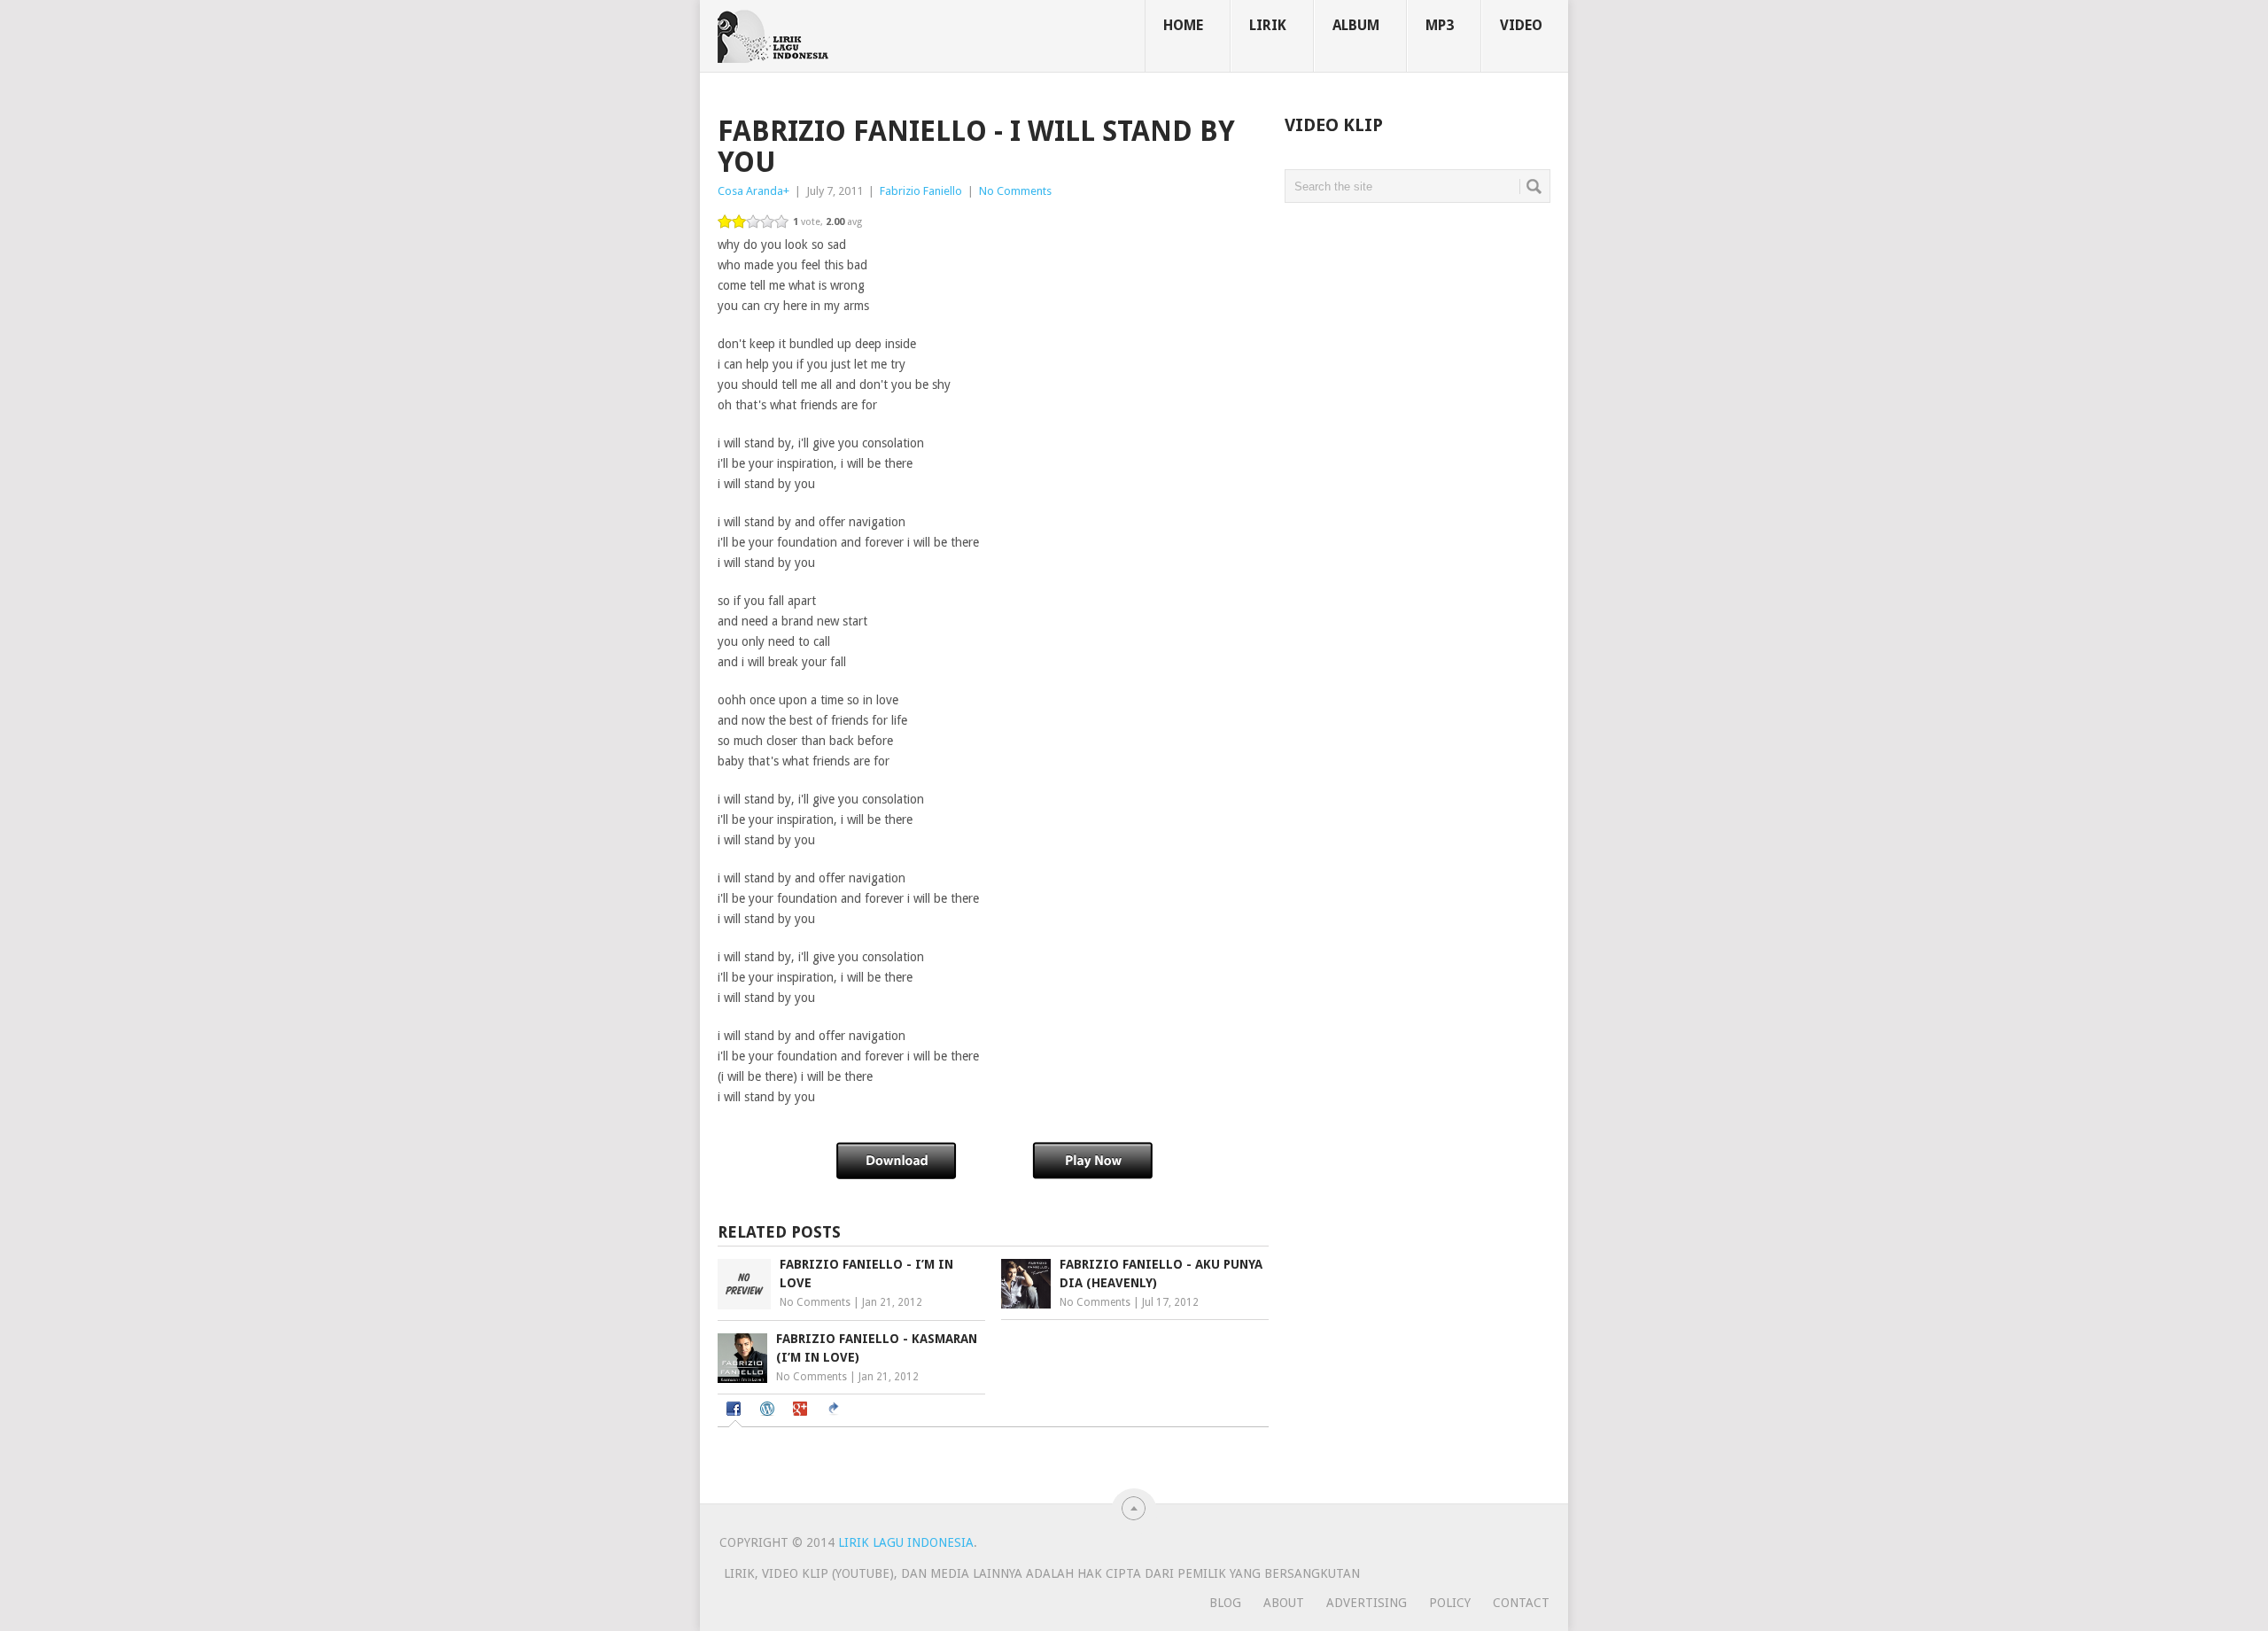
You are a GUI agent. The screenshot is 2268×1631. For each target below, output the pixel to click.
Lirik (1268, 25)
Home (1183, 25)
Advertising (1367, 1603)
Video (1521, 25)
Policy (1450, 1603)
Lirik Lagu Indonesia (906, 1542)
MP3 (1440, 25)
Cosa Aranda (750, 191)
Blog (1225, 1603)
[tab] (736, 1411)
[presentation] (736, 1410)
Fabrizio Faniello (921, 191)
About (1284, 1603)
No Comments (1015, 191)
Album (1356, 25)
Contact (1521, 1603)
